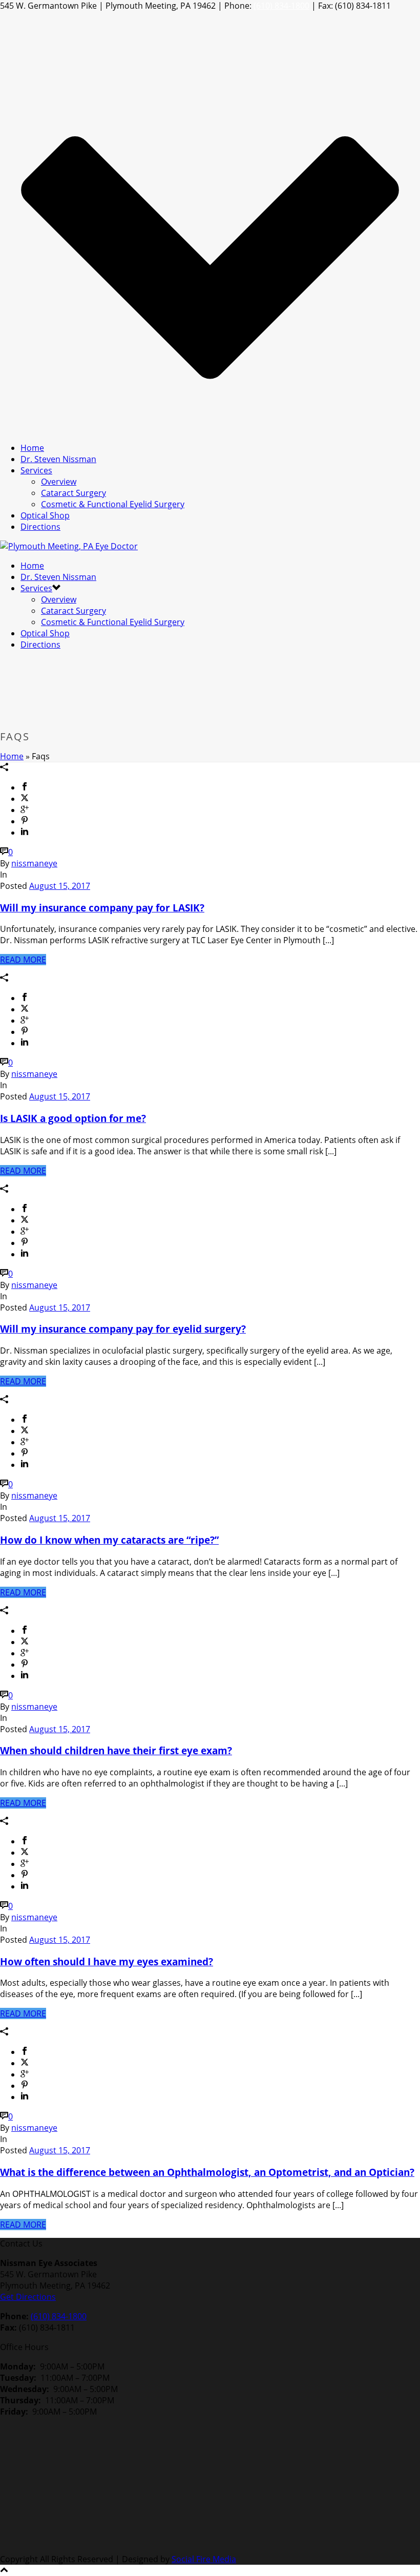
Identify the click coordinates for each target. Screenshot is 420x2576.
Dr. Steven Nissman (58, 459)
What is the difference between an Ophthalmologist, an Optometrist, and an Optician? (207, 2172)
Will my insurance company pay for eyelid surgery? (123, 1329)
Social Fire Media (204, 2559)
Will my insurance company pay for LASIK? (102, 908)
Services (36, 470)
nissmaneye (34, 863)
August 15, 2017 (60, 886)
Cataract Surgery (73, 493)
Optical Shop (45, 515)
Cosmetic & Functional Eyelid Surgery (113, 504)
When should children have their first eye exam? (116, 1750)
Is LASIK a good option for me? (73, 1118)
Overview (59, 482)
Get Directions (28, 2297)
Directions (40, 527)
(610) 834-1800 (281, 6)
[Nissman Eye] (69, 546)
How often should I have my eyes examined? (107, 1961)
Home (32, 448)
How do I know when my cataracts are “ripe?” (109, 1540)
